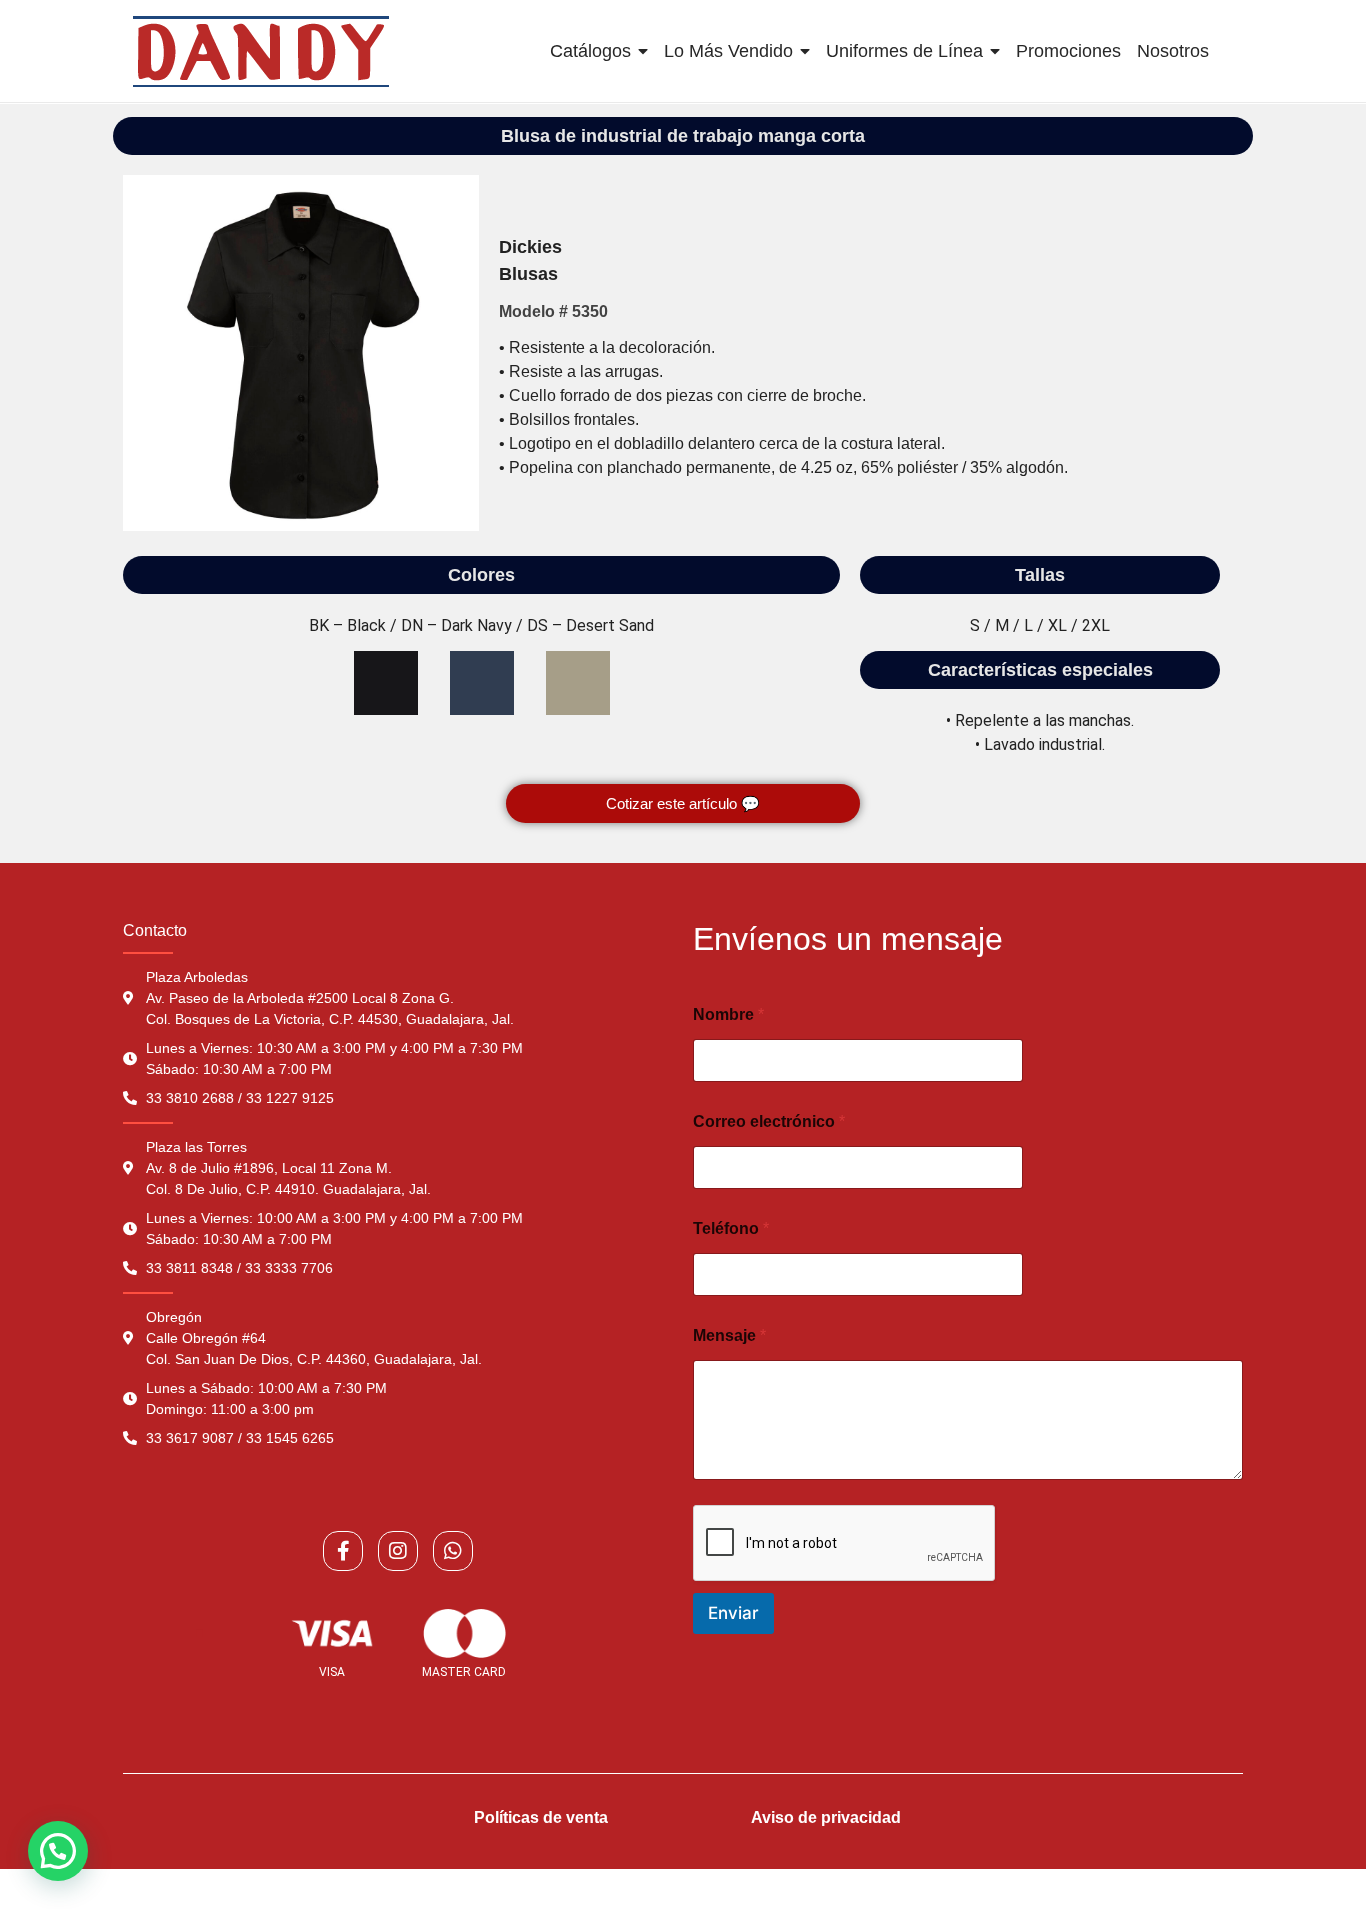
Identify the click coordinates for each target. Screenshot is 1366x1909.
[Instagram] (398, 1551)
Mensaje (729, 1335)
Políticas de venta (541, 1817)
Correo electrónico (769, 1121)
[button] (58, 1851)
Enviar (733, 1613)
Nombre (728, 1014)
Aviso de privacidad (826, 1817)
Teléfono (731, 1228)
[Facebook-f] (343, 1551)
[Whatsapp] (453, 1551)
